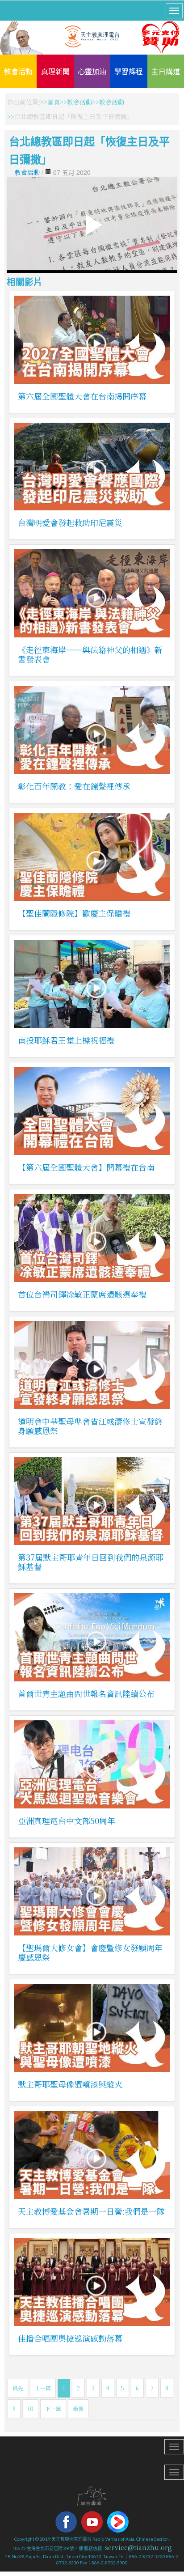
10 (30, 2408)
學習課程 (129, 71)
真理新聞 (55, 71)
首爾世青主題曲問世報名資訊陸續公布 (86, 1693)
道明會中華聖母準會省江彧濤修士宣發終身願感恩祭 (90, 1426)
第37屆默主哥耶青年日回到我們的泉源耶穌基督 (91, 1562)
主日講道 (166, 71)
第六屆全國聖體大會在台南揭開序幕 (82, 396)
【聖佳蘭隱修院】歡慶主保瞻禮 (74, 913)
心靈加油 (92, 71)
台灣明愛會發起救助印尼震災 (70, 522)
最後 (78, 2408)
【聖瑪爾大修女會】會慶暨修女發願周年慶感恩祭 (90, 1952)
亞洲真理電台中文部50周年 (67, 1821)
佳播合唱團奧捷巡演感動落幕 (70, 2338)
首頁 (54, 102)
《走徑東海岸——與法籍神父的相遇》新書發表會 (90, 654)
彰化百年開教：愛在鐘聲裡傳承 (74, 786)
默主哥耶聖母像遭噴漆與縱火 (70, 2084)
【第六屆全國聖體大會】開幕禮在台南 (86, 1167)
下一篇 (53, 2408)
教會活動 (18, 71)
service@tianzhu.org (138, 2547)
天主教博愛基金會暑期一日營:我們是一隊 (91, 2211)
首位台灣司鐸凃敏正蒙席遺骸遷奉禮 (82, 1294)
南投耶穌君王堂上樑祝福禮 (66, 1040)
